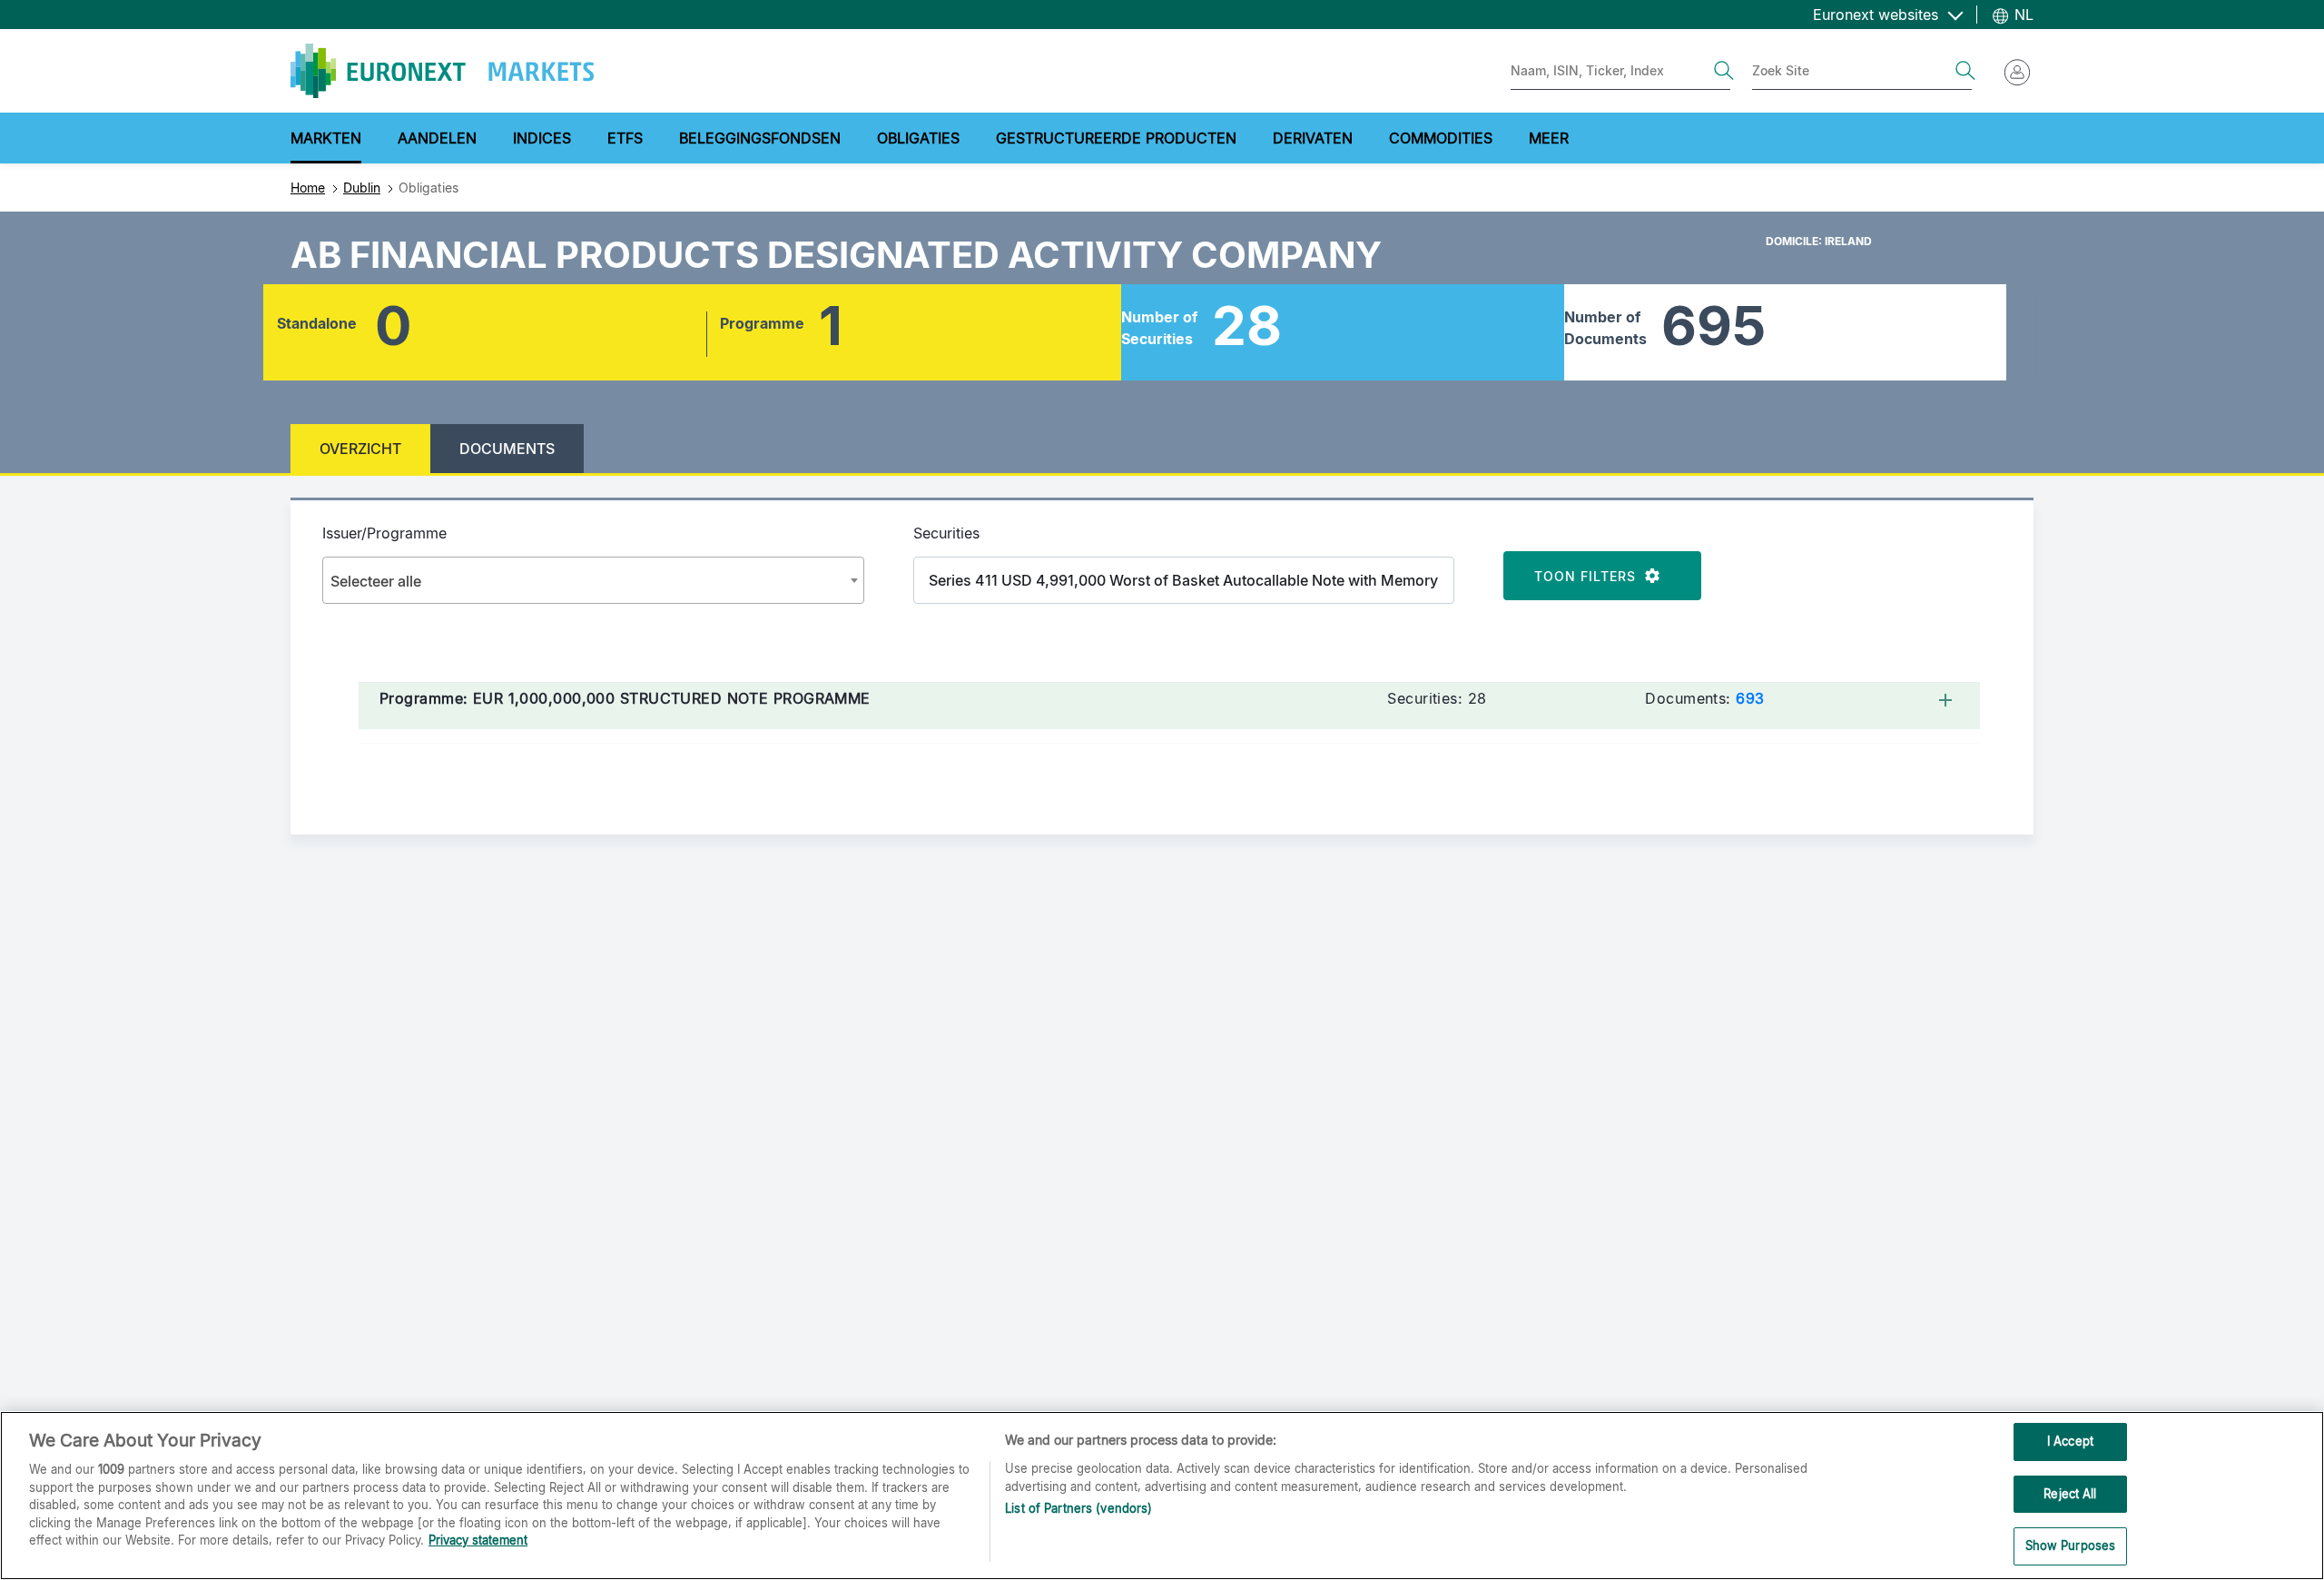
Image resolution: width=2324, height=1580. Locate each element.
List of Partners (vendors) (1078, 1508)
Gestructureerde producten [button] (1116, 138)
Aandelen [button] (437, 138)
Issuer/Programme (384, 533)
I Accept (2070, 1441)
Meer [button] (1549, 138)
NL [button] (2022, 15)
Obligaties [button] (918, 138)
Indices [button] (542, 138)
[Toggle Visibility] (1949, 698)
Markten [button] (326, 138)
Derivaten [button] (1313, 138)
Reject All (2070, 1494)
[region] (1162, 1496)
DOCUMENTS (507, 449)
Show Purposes (2071, 1545)
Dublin (362, 188)
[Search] (1724, 71)
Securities (946, 533)
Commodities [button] (1441, 138)
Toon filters (1590, 576)
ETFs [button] (625, 138)
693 (1750, 698)
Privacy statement (478, 1540)
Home (308, 188)
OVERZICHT (360, 449)
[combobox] (593, 580)
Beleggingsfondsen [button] (760, 138)
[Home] (442, 71)
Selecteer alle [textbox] (376, 581)
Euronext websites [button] (1878, 15)
